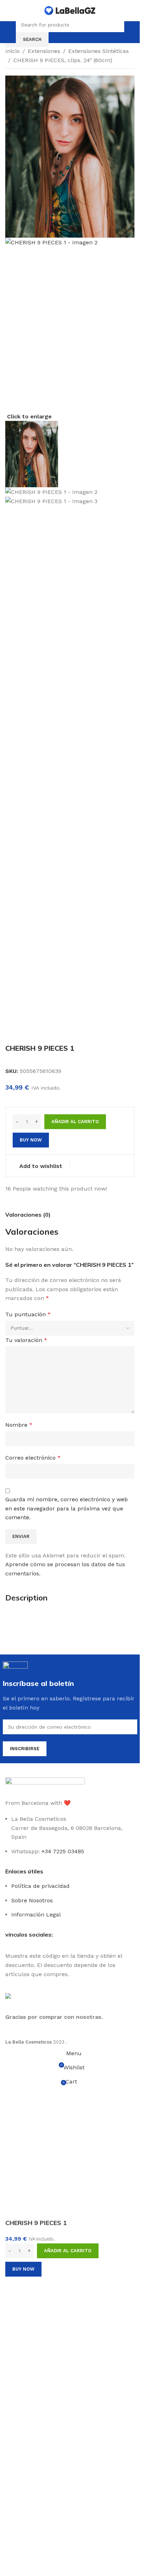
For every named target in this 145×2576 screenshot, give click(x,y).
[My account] (131, 32)
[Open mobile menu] (10, 32)
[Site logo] (70, 10)
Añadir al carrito (75, 1487)
